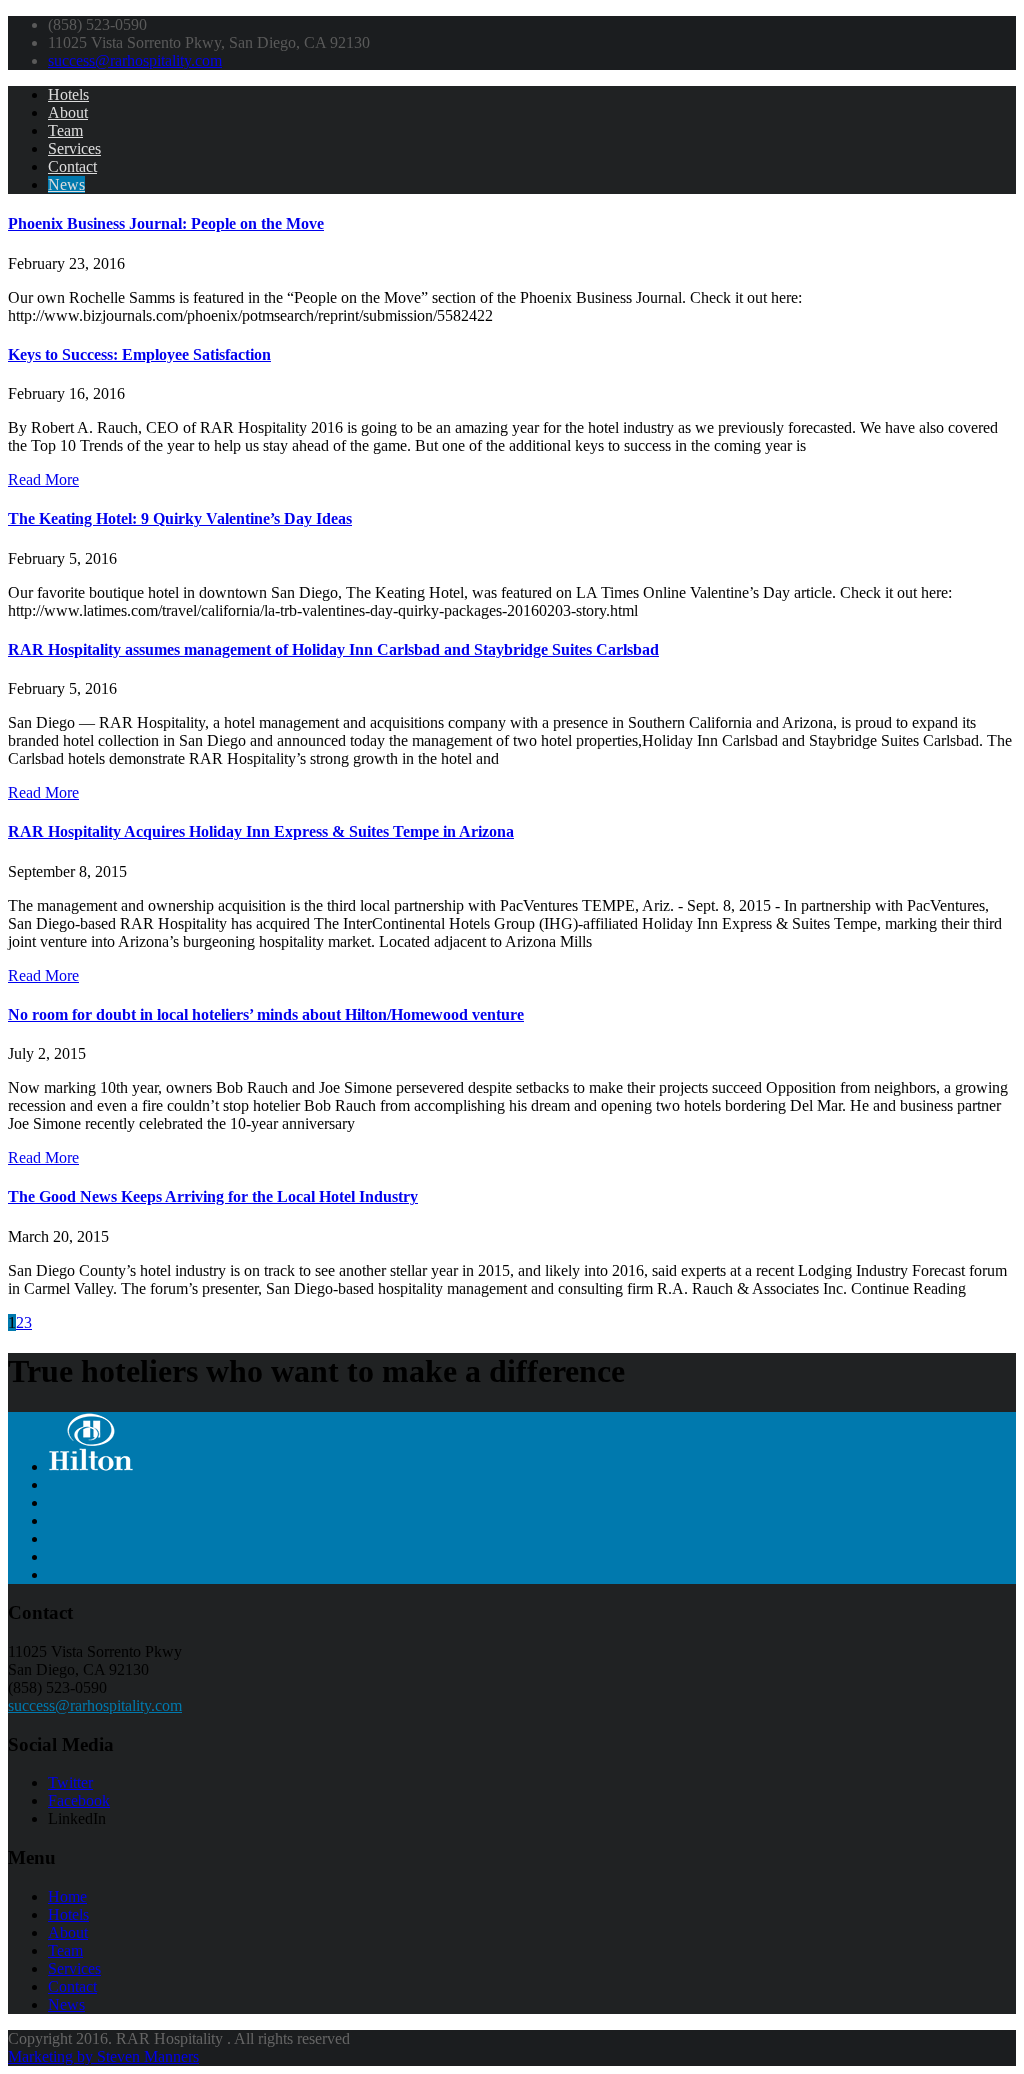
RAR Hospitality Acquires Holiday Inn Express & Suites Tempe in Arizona (261, 831)
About (68, 112)
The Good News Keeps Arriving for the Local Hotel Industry (213, 1196)
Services (74, 148)
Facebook (79, 1800)
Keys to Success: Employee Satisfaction (139, 354)
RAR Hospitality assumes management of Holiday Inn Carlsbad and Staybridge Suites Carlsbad (333, 649)
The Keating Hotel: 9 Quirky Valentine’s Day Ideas (180, 518)
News (66, 184)
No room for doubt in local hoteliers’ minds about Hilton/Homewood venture (266, 1014)
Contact (72, 166)
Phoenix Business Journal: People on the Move (166, 223)
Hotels (68, 94)
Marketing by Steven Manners (103, 2056)
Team (65, 130)
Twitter (70, 1782)
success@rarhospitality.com (135, 60)
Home (67, 1896)
